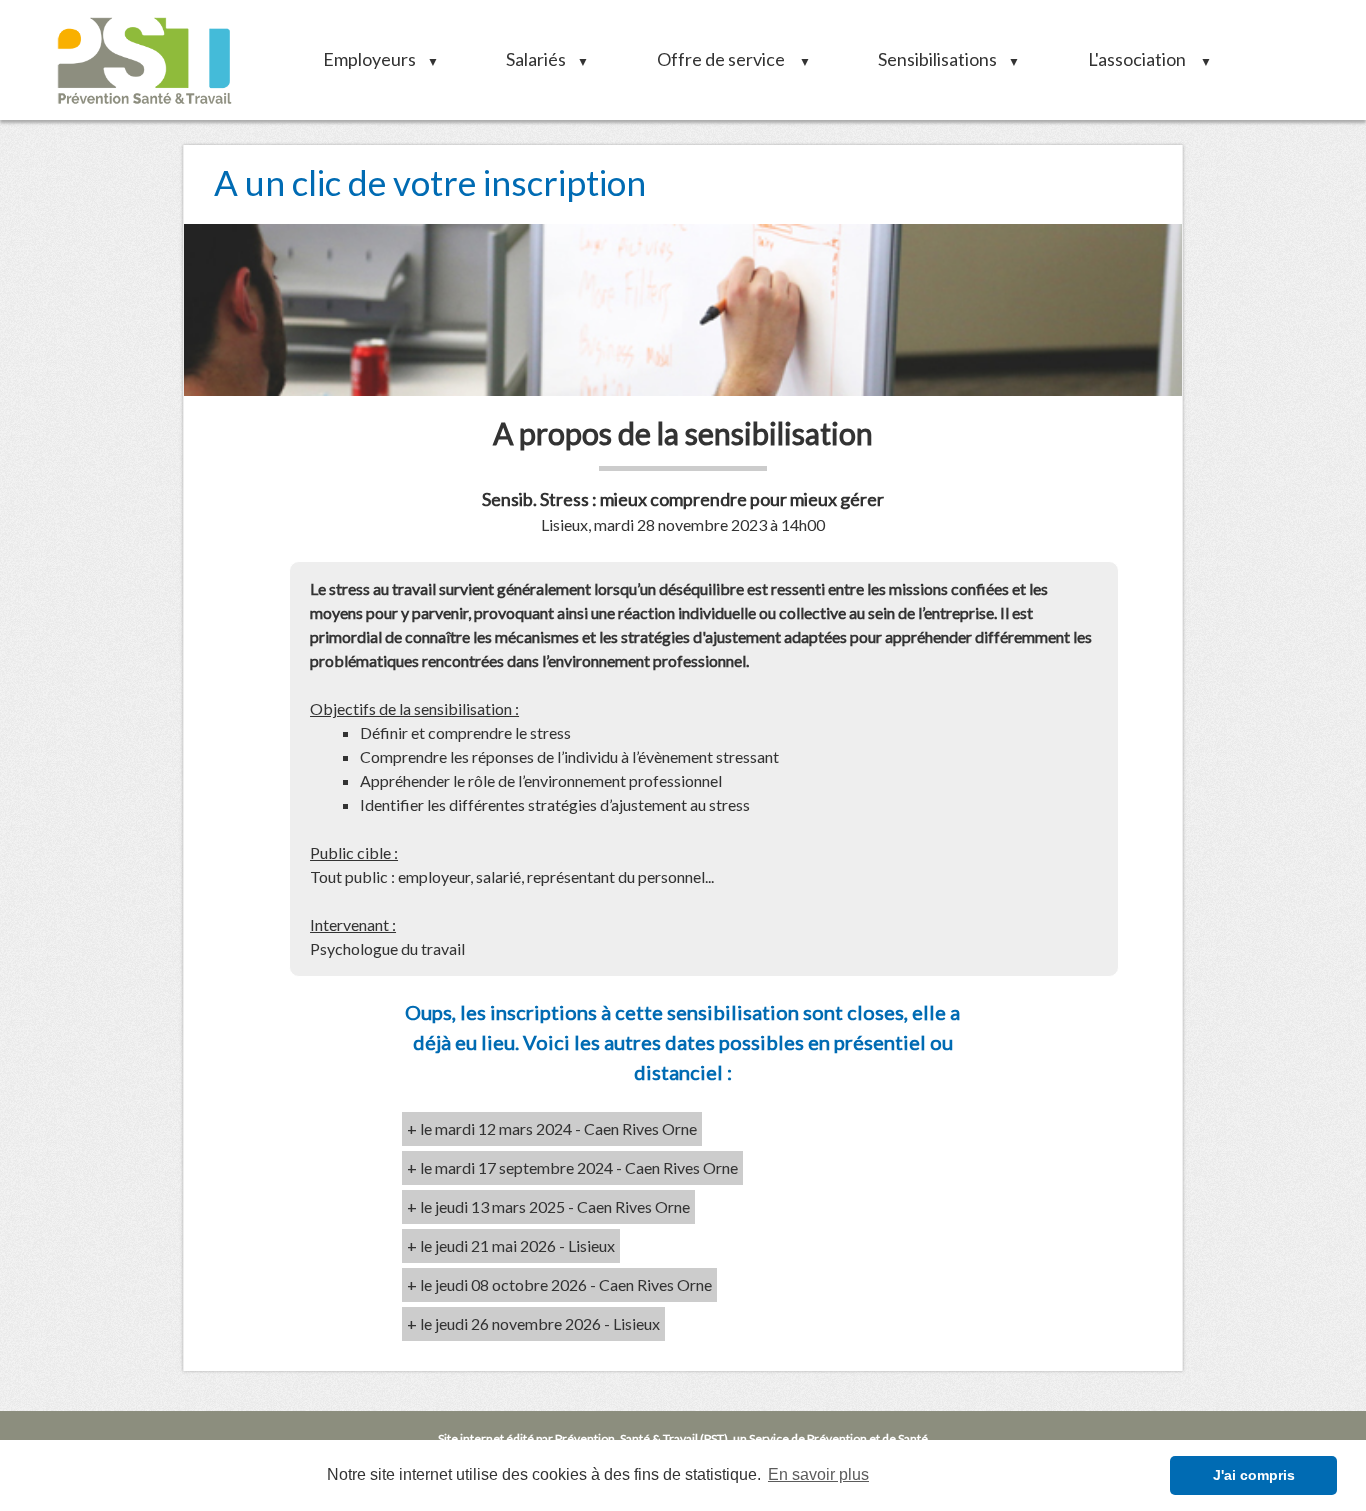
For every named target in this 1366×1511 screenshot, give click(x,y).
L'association (1143, 59)
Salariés (540, 59)
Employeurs (374, 59)
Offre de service (727, 59)
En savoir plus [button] (818, 1474)
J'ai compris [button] (1254, 1475)
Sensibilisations (942, 59)
